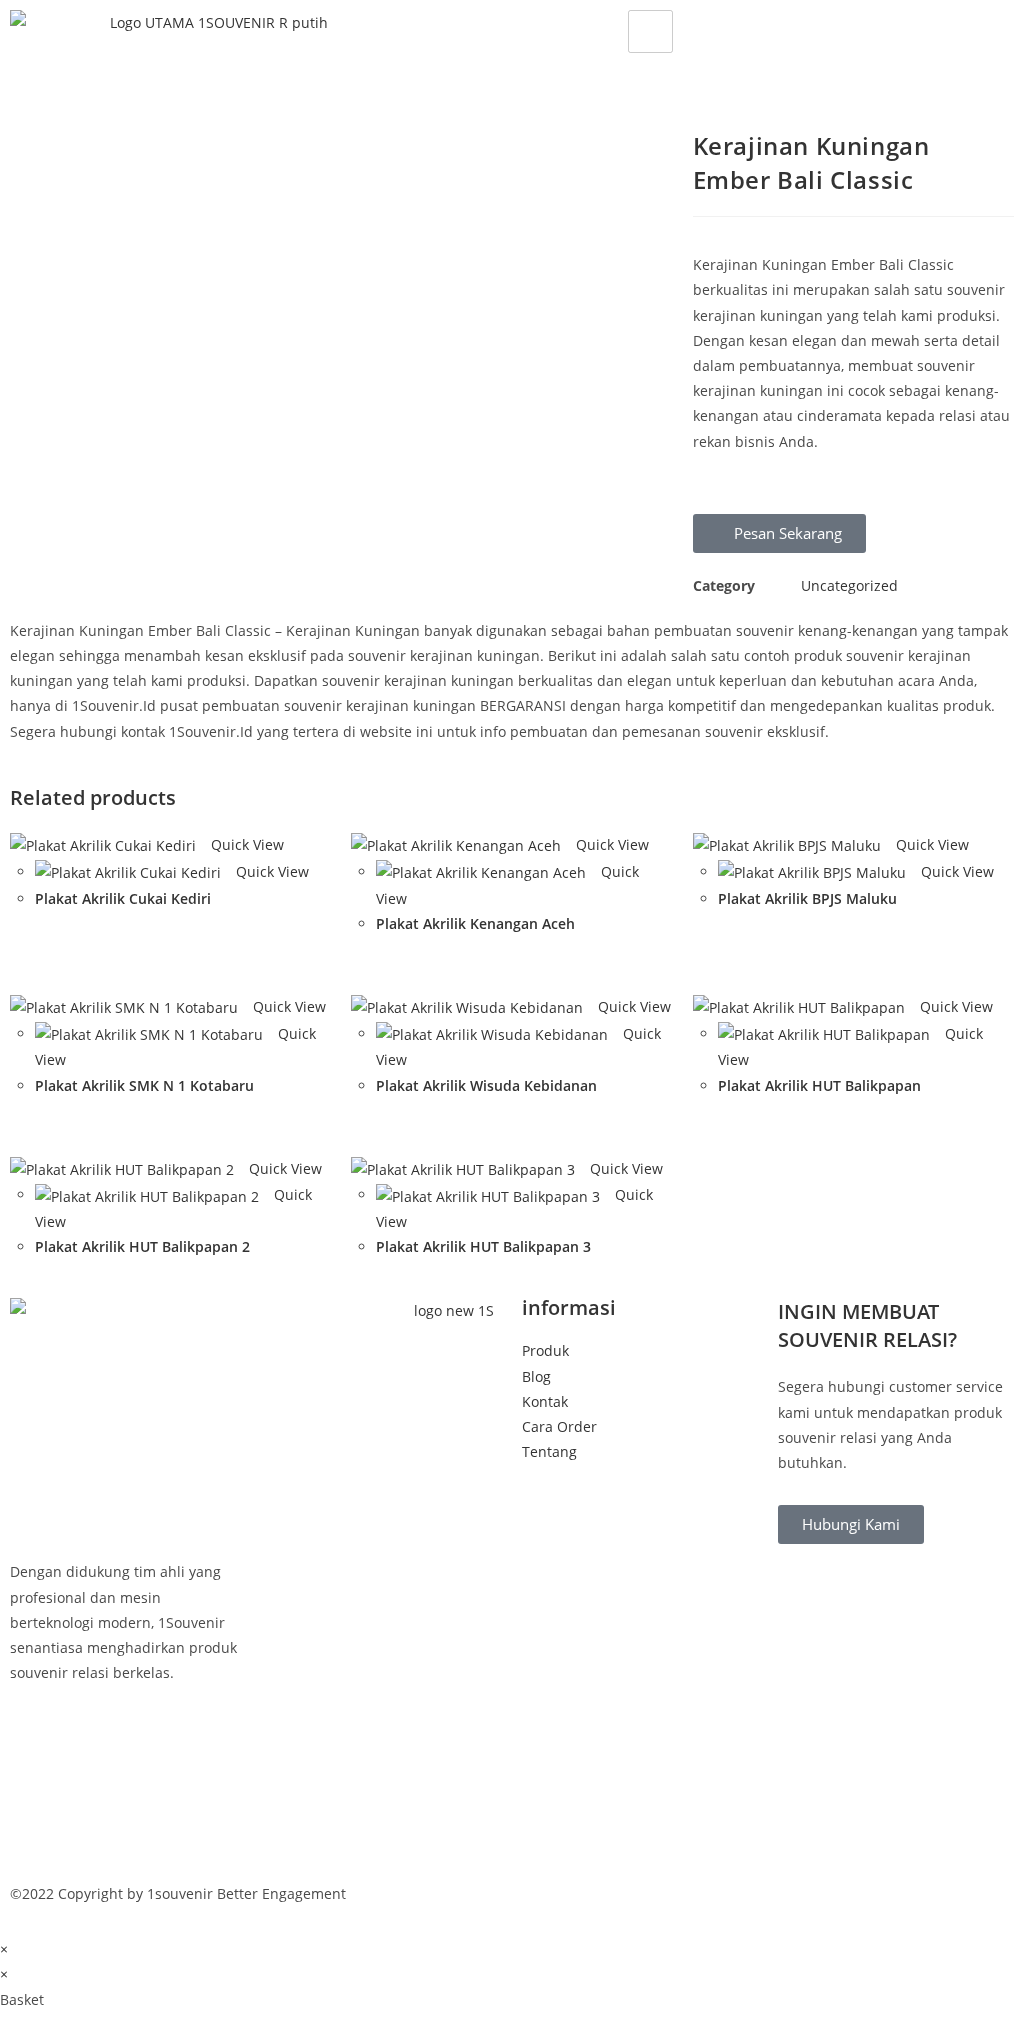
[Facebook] (128, 1737)
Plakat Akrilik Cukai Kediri (123, 898)
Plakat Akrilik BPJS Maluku (807, 898)
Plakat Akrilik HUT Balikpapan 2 (142, 1246)
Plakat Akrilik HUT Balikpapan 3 (483, 1246)
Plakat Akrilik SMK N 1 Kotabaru (144, 1085)
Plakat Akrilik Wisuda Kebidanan (486, 1085)
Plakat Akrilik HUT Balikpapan (819, 1085)
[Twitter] (128, 1783)
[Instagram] (128, 1828)
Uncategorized (849, 585)
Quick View (245, 844)
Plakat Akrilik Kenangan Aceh (475, 923)
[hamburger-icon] (650, 31)
